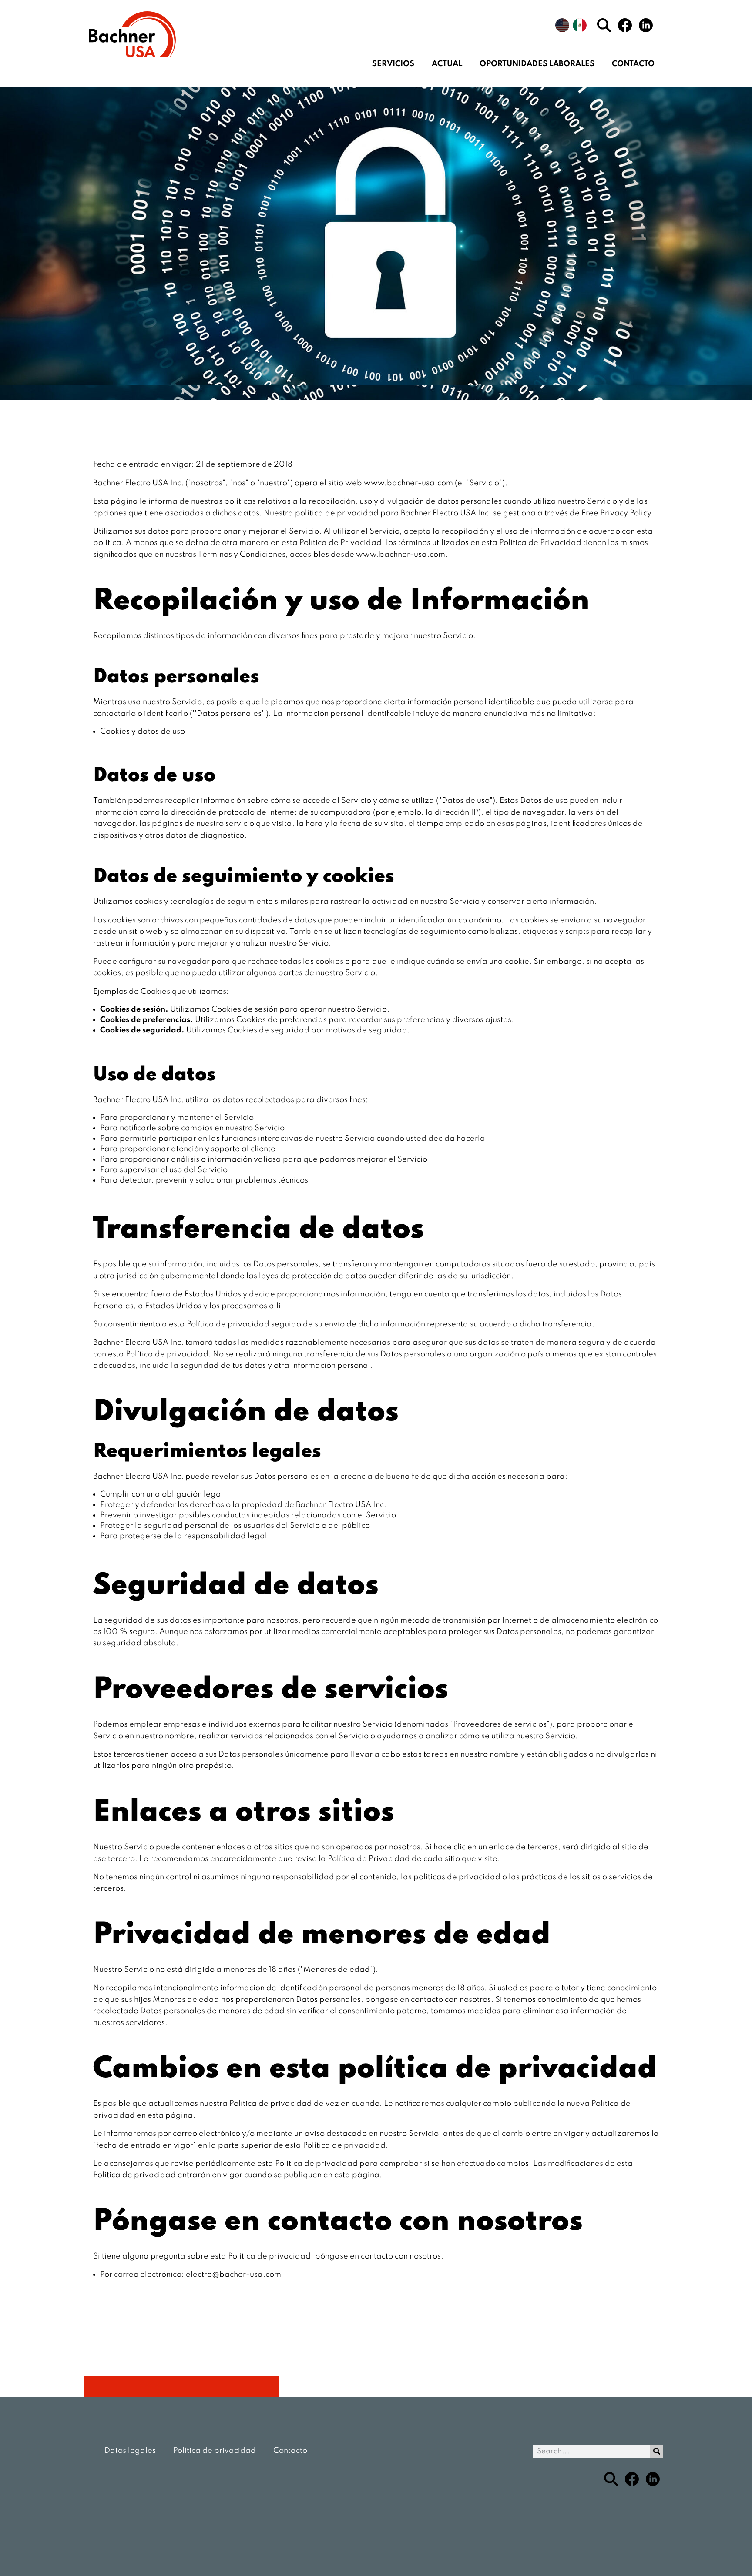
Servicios (393, 64)
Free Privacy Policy (616, 513)
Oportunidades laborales (537, 64)
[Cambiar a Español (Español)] (580, 25)
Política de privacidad (215, 2451)
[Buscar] (657, 2452)
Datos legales (130, 2451)
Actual (447, 64)
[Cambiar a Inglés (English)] (562, 25)
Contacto (633, 64)
